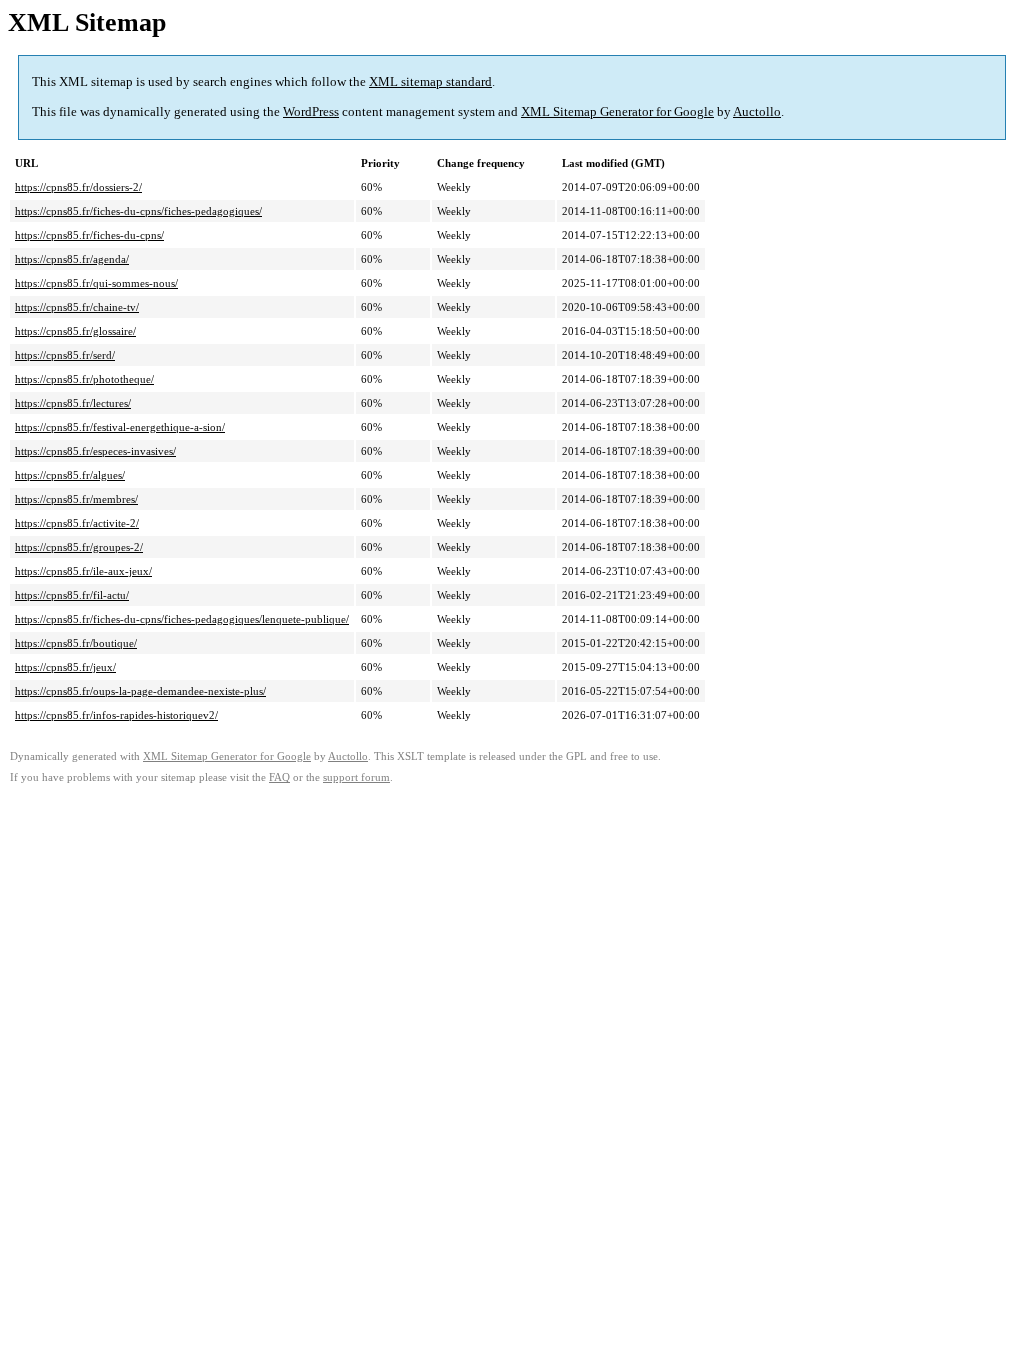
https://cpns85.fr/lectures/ (73, 403)
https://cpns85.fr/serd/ (65, 355)
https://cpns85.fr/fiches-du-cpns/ (89, 235)
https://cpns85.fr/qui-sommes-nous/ (96, 283)
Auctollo (757, 111)
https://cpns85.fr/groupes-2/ (79, 547)
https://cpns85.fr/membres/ (76, 499)
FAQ (279, 777)
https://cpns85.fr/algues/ (70, 475)
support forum (356, 777)
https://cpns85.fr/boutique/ (76, 643)
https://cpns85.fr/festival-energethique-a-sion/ (120, 427)
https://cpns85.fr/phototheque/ (84, 379)
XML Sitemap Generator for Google (617, 111)
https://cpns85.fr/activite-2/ (77, 523)
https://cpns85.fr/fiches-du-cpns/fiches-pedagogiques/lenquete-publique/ (182, 619)
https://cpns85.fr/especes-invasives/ (95, 451)
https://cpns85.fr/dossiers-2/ (78, 187)
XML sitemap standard (430, 81)
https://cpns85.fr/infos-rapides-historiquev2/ (116, 715)
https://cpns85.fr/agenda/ (72, 259)
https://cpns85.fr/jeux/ (65, 667)
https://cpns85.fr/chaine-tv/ (77, 307)
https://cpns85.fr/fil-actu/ (72, 595)
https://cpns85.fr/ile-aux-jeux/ (83, 571)
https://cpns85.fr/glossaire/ (75, 331)
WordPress (311, 111)
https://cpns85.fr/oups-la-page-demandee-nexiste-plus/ (140, 691)
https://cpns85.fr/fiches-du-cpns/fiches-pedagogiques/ (138, 211)
